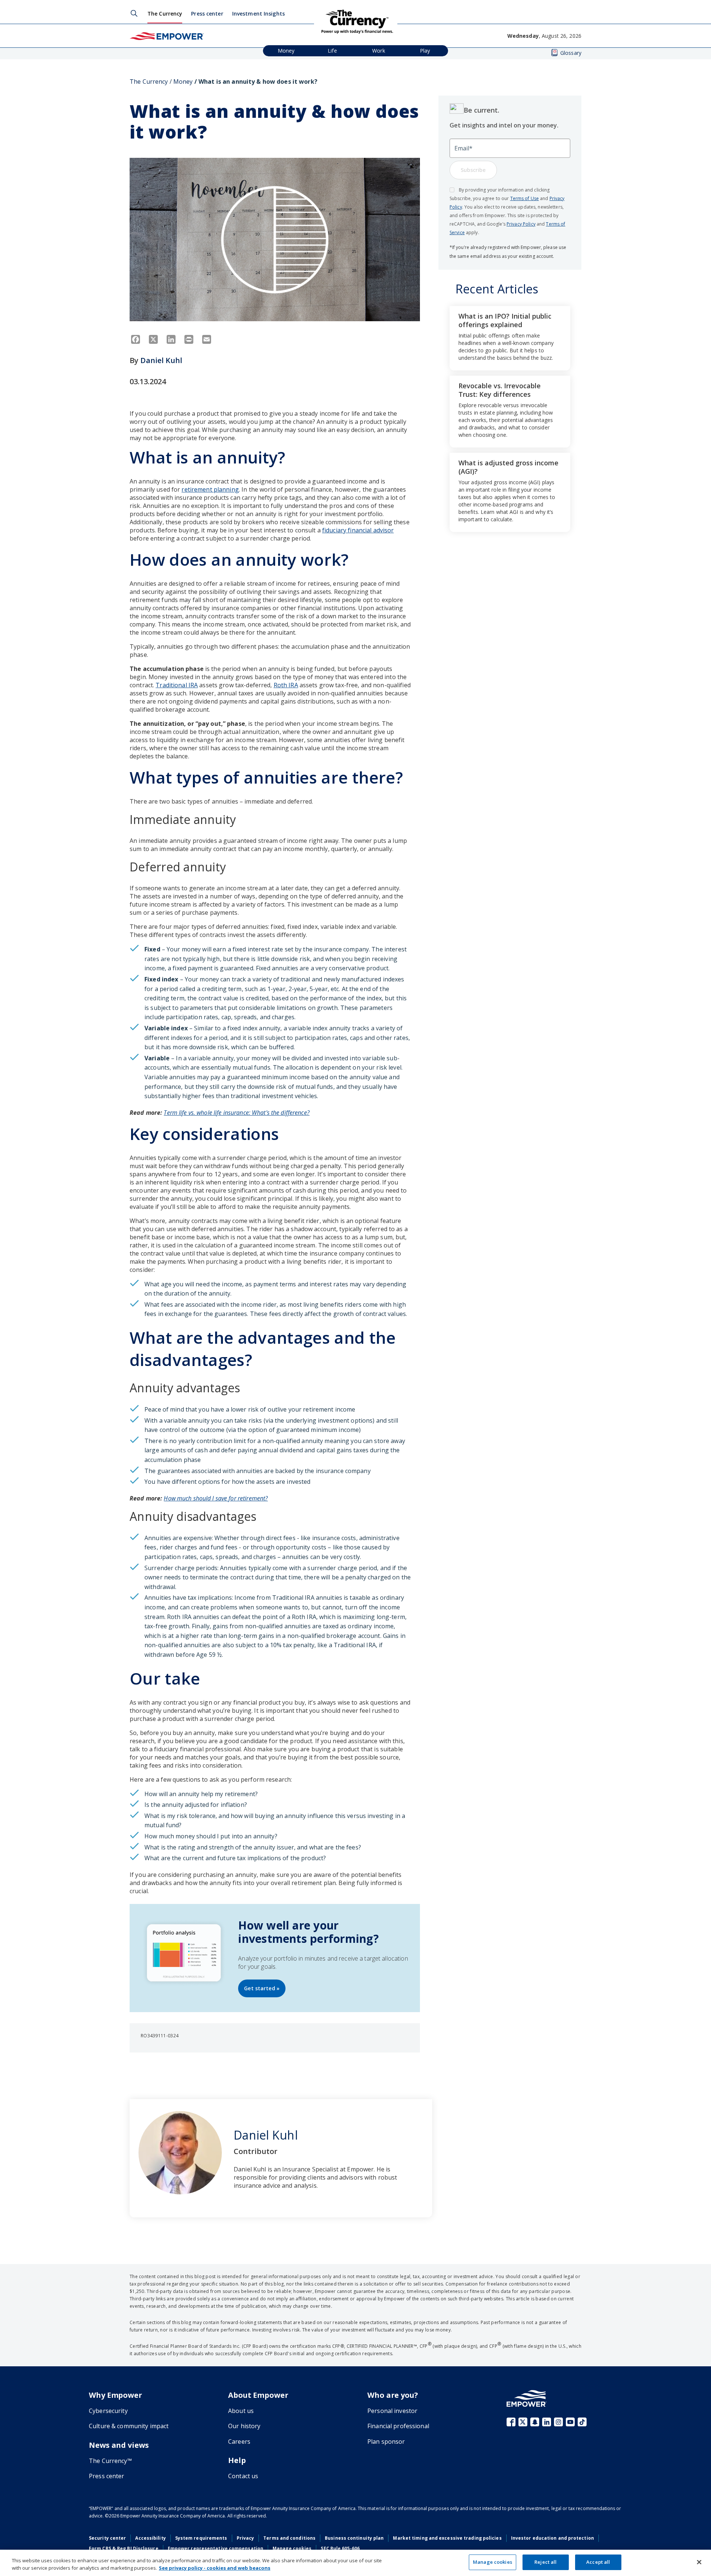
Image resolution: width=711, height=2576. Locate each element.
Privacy (246, 2538)
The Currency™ (110, 2461)
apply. (472, 232)
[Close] (699, 2562)
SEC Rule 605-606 (340, 2548)
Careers (239, 2442)
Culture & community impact (129, 2426)
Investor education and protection (553, 2538)
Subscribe (473, 170)
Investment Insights (258, 14)
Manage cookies (292, 2548)
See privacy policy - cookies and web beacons (215, 2568)
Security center (107, 2538)
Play (425, 51)
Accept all (598, 2562)
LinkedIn (547, 2422)
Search (134, 13)
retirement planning (210, 489)
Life (332, 51)
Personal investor (392, 2411)
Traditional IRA (177, 685)
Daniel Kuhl (161, 360)
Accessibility (150, 2538)
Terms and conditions (289, 2538)
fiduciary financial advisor (358, 530)
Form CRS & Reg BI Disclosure (124, 2548)
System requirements (201, 2538)
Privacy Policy (521, 224)
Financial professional (398, 2426)
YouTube (570, 2422)
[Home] (167, 36)
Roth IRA (286, 685)
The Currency (165, 14)
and (544, 198)
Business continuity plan (354, 2538)
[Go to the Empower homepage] (527, 2398)
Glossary (571, 53)
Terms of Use (525, 198)
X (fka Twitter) (523, 2422)
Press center (207, 14)
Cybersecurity (108, 2411)
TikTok (582, 2422)
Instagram (558, 2422)
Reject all (545, 2562)
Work (379, 51)
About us (241, 2411)
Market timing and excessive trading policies (447, 2538)
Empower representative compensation (216, 2548)
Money (286, 51)
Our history (244, 2426)
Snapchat (535, 2422)
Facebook (511, 2422)
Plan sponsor (386, 2442)
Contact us (243, 2476)
